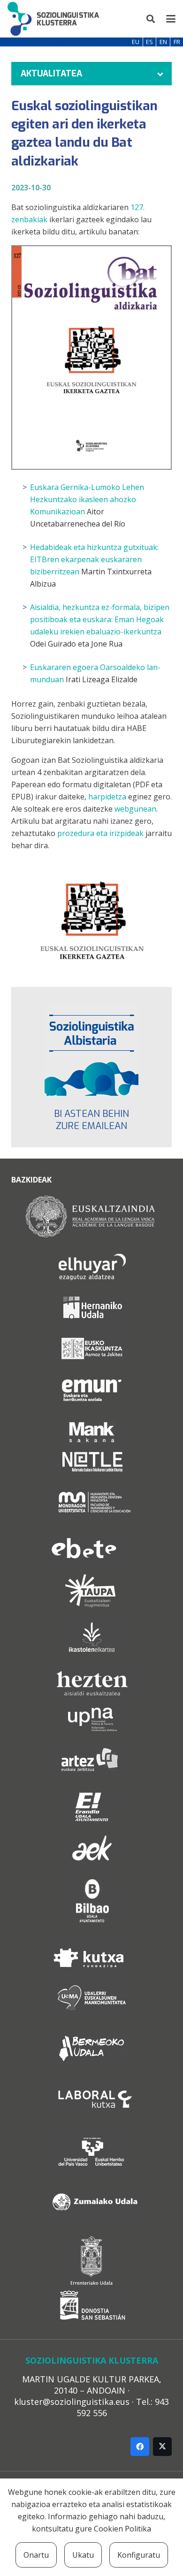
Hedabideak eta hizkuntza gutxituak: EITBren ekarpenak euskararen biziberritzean (94, 559)
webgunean (135, 809)
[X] (162, 2447)
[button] (151, 19)
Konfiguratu (139, 2555)
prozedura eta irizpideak (100, 833)
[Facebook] (140, 2447)
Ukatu (83, 2555)
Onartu (36, 2555)
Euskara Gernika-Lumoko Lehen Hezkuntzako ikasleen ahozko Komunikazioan (87, 499)
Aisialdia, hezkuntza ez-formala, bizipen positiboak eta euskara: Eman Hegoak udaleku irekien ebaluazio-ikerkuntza (100, 619)
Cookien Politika (122, 2529)
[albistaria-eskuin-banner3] (91, 1049)
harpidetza (107, 797)
